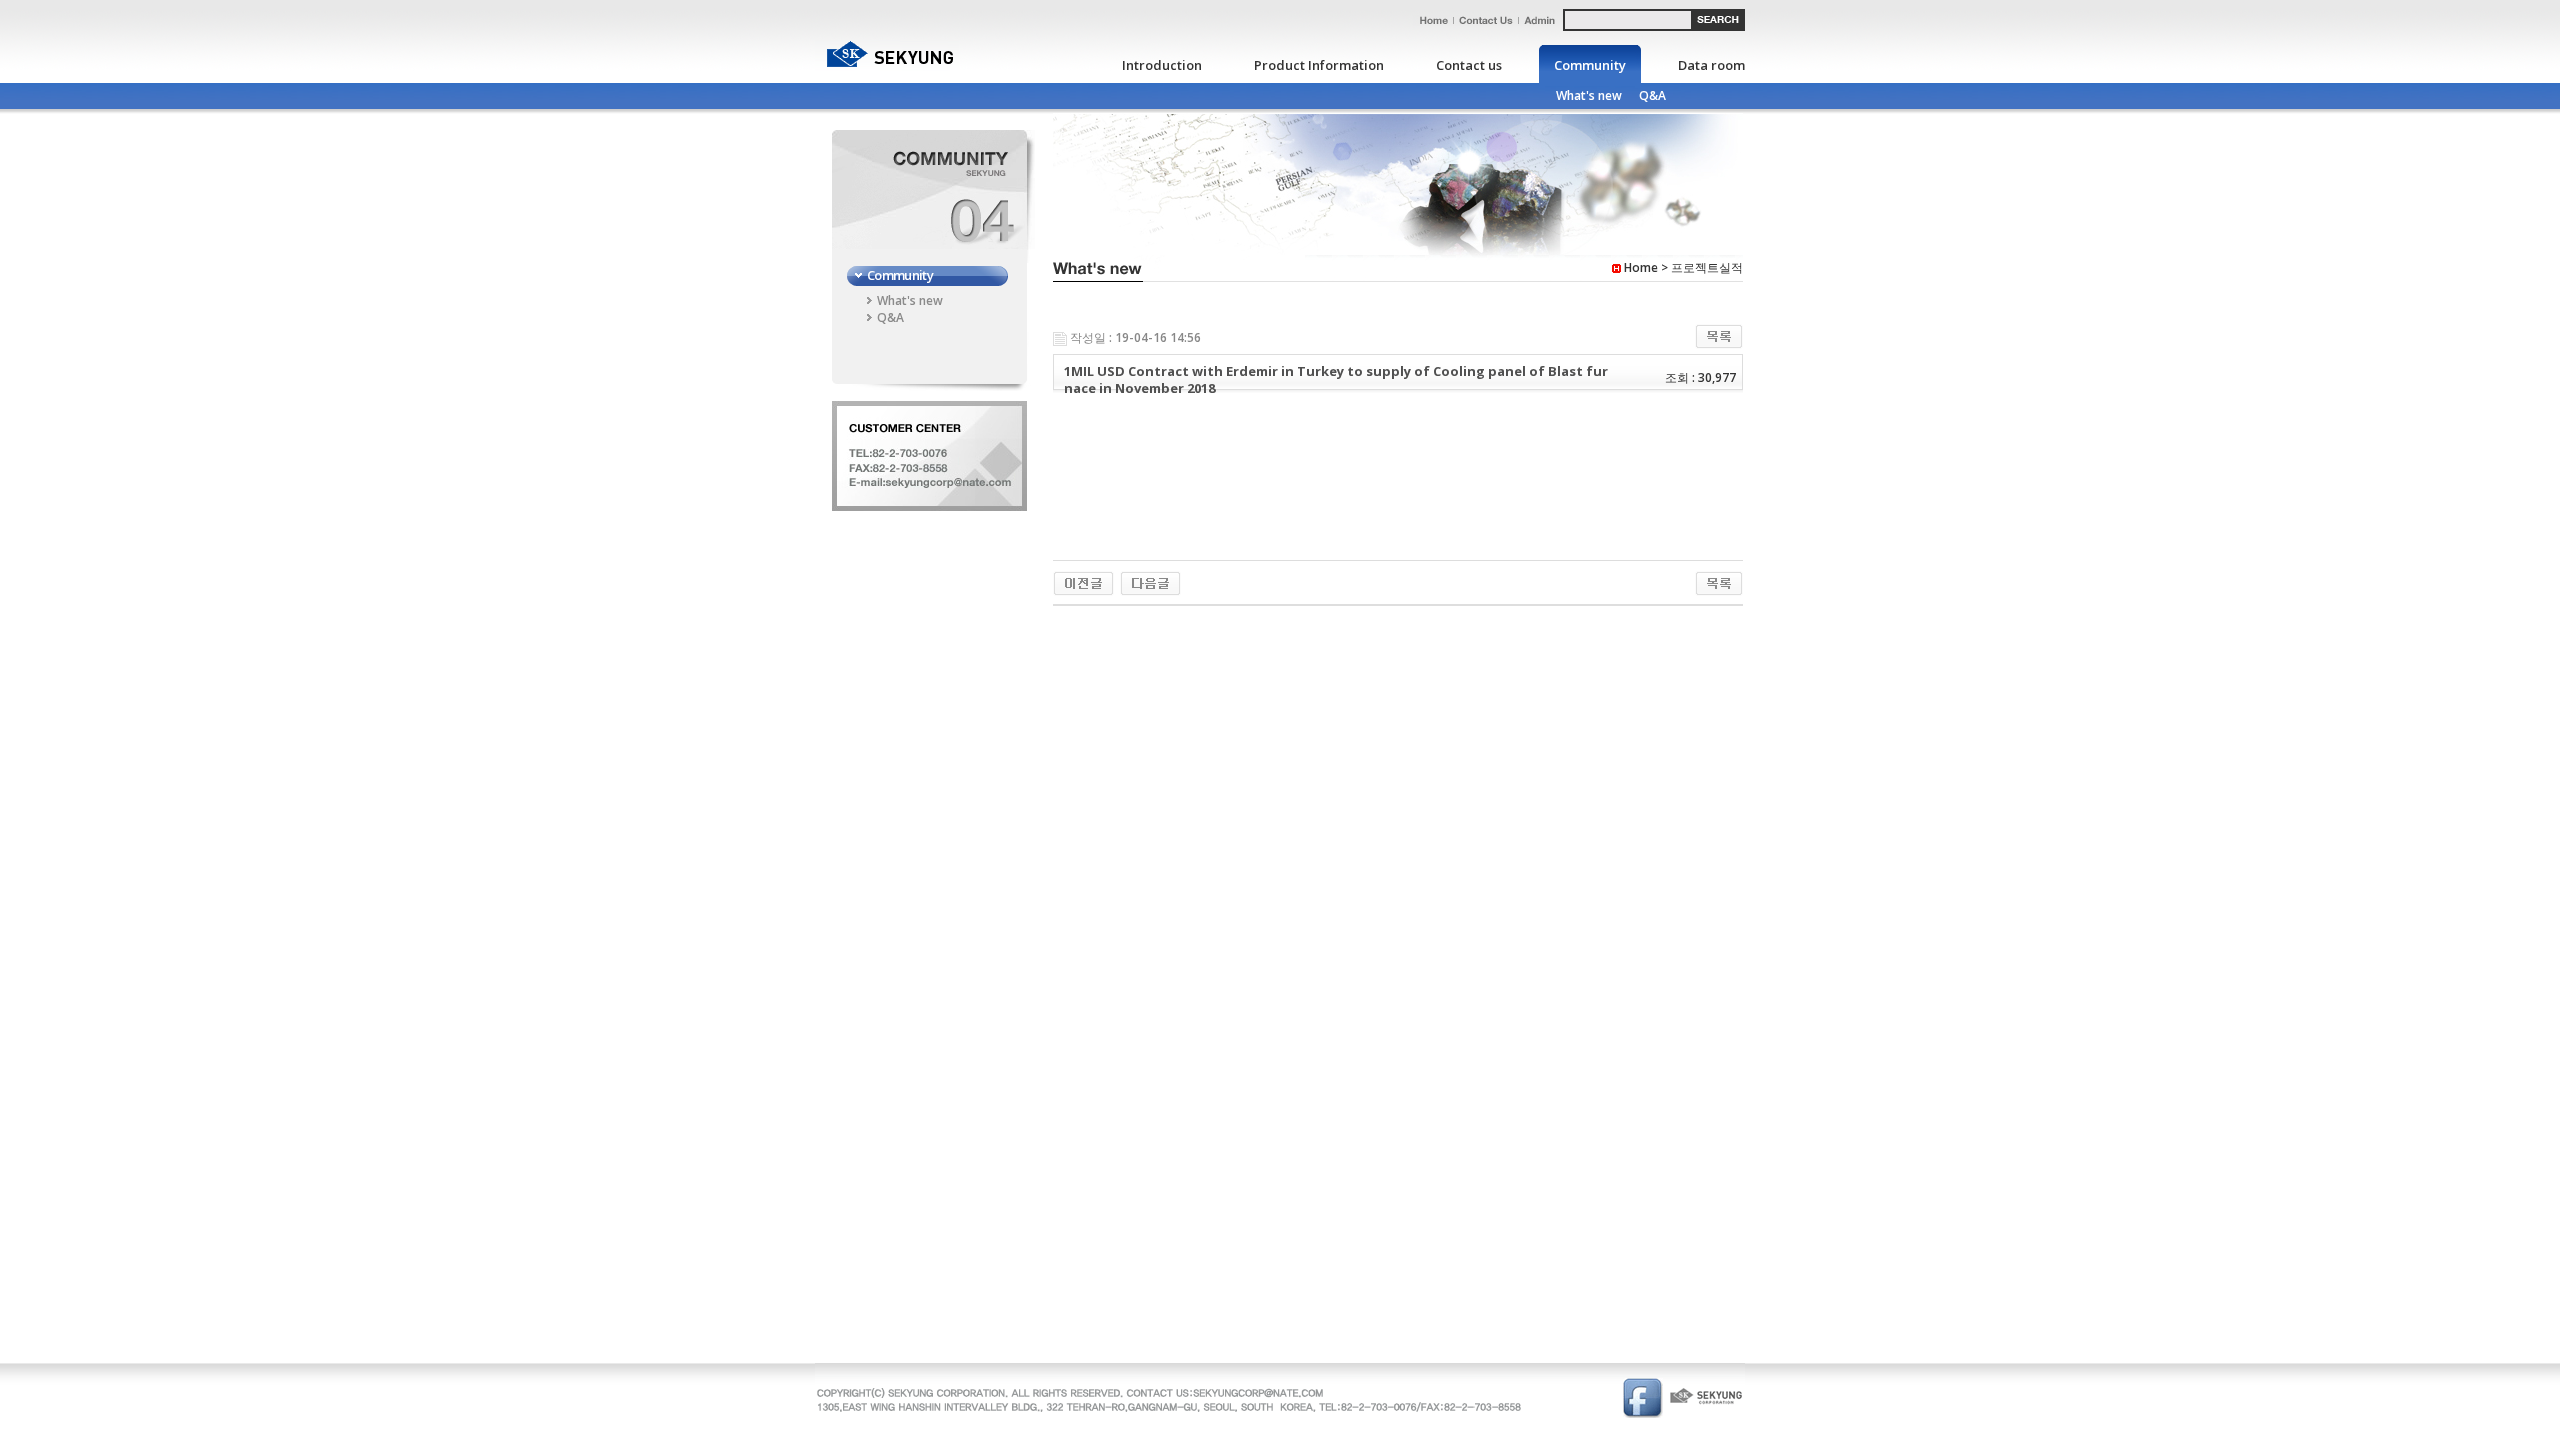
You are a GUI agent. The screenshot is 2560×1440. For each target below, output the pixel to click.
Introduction (1162, 65)
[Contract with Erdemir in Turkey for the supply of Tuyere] (1083, 582)
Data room (1711, 65)
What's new (1589, 96)
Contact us (1469, 65)
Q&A (1652, 96)
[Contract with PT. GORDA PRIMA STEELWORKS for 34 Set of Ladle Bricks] (1150, 582)
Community (1590, 65)
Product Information (1319, 65)
